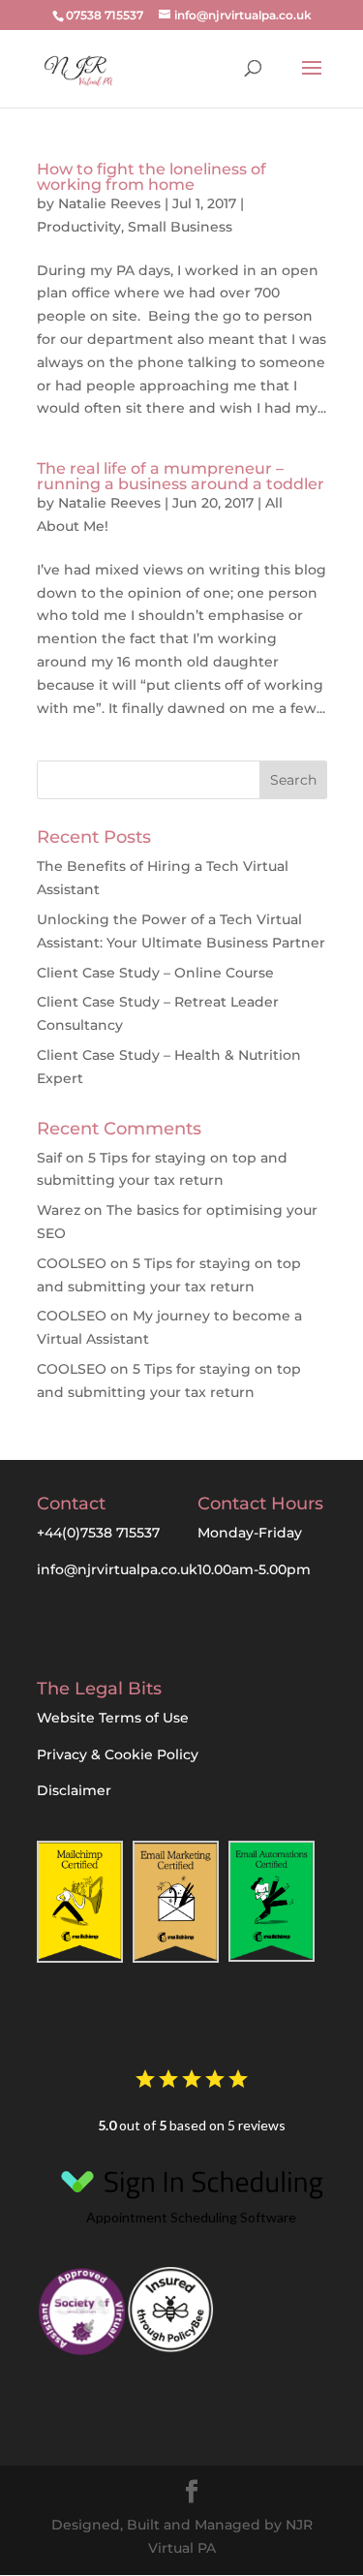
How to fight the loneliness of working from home (151, 177)
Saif (49, 1158)
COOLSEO (72, 1263)
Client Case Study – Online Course (155, 973)
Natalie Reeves (109, 203)
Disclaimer (74, 1790)
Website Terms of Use (113, 1718)
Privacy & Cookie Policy (118, 1754)
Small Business (180, 227)
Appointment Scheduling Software (191, 2217)
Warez (59, 1210)
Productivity (79, 227)
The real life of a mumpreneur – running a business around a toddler (181, 476)
